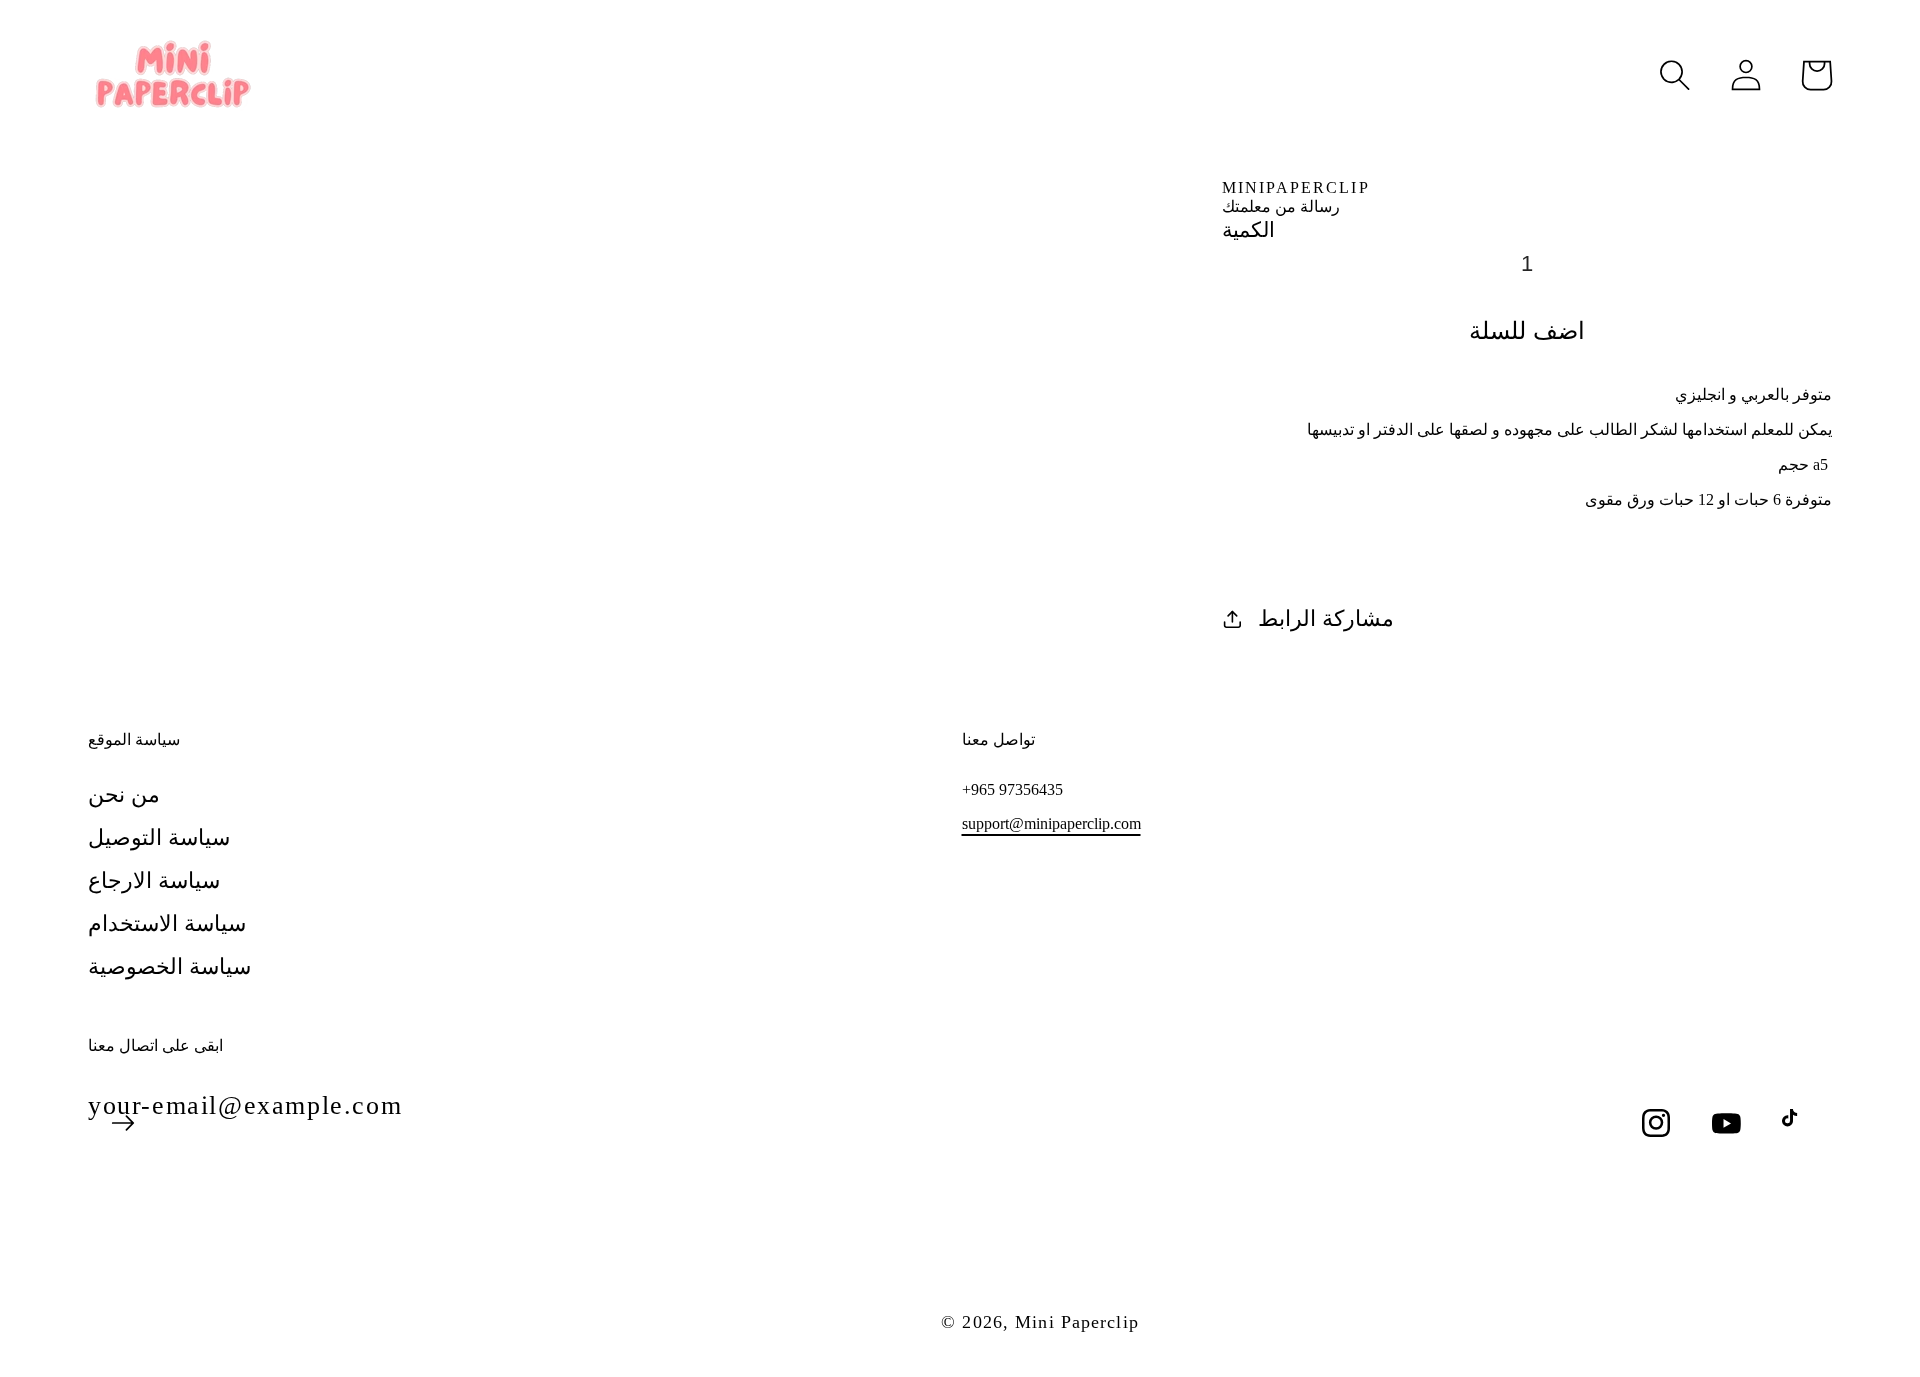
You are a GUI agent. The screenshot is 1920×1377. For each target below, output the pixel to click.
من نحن (124, 794)
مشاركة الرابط (1326, 618)
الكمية (1248, 229)
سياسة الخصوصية (169, 966)
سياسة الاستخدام (167, 923)
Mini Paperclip (1077, 1322)
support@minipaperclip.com (1051, 823)
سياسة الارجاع (154, 880)
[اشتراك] (123, 1123)
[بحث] (1675, 75)
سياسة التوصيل (159, 837)
